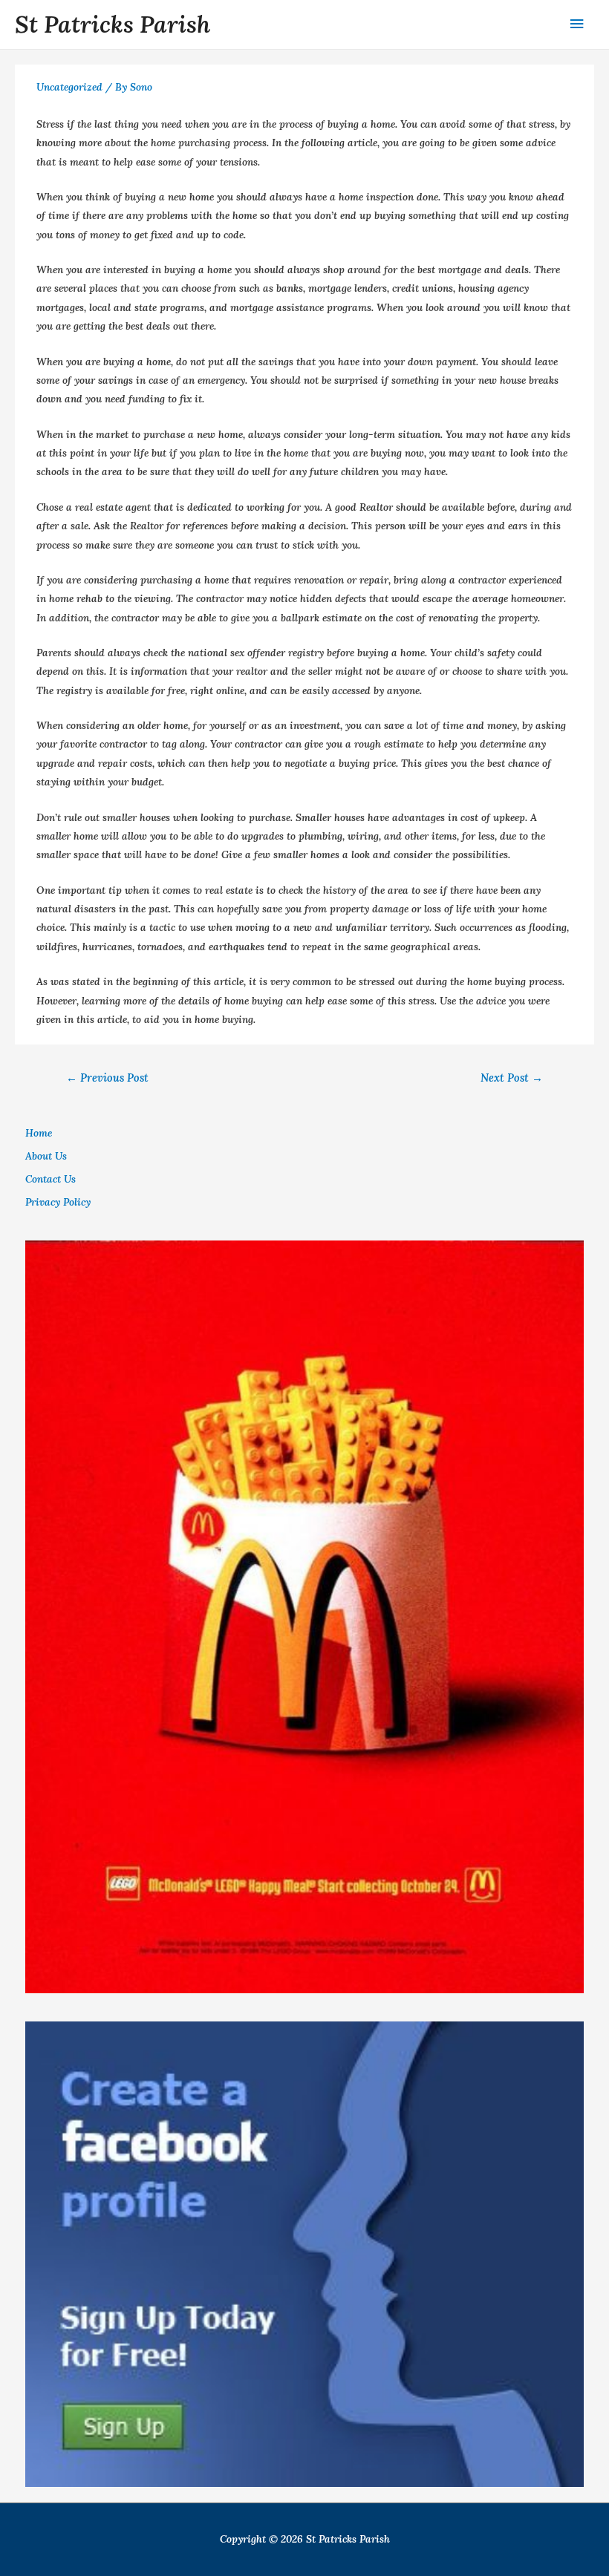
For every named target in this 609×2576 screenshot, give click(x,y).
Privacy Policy (58, 1202)
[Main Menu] (577, 24)
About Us (46, 1156)
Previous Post (107, 1078)
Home (39, 1133)
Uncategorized (69, 87)
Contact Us (51, 1179)
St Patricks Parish (113, 24)
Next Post (512, 1078)
